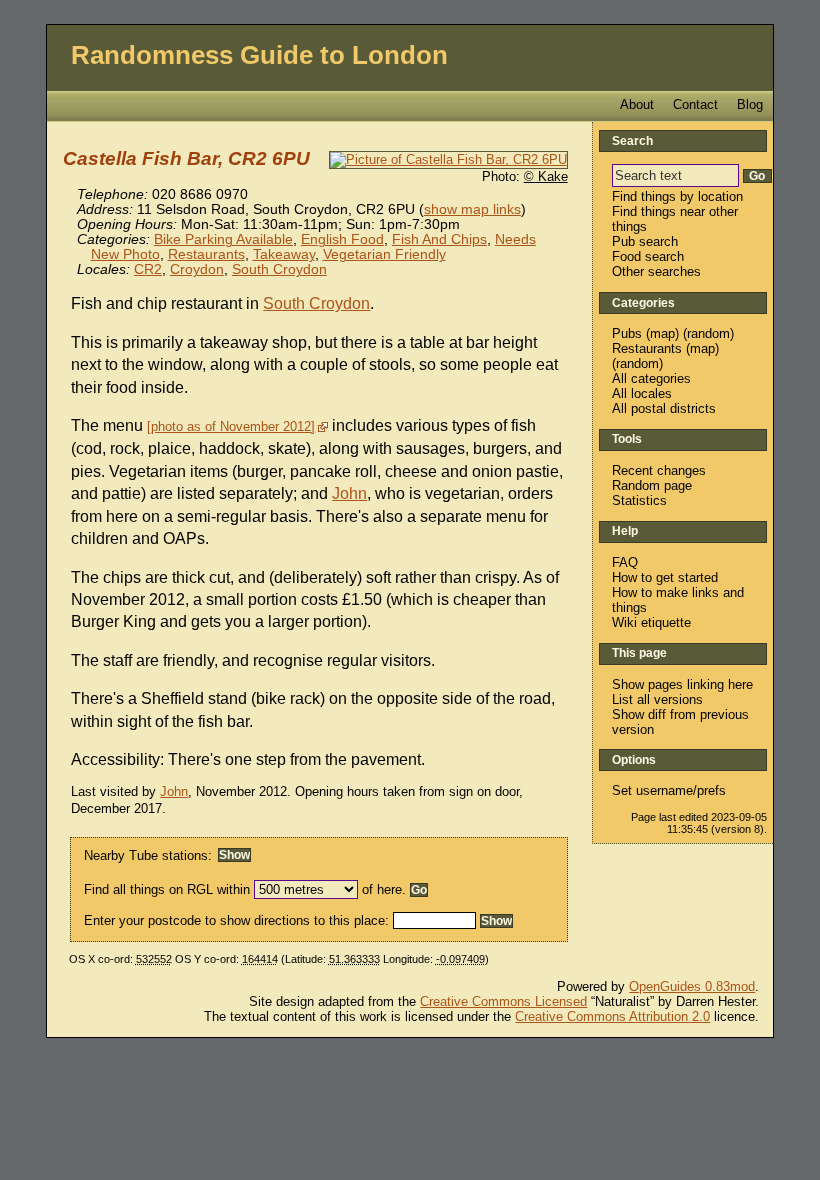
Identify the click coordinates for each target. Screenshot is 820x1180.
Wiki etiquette (651, 622)
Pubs (627, 333)
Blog (750, 104)
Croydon (197, 269)
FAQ (625, 562)
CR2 (148, 269)
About (637, 104)
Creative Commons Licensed (503, 1001)
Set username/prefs (669, 790)
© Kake (546, 176)
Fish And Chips (439, 239)
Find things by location (677, 196)
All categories (651, 378)
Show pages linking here (682, 684)
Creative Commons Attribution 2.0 (612, 1016)
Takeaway (284, 254)
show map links (472, 209)
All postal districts (664, 408)
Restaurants (206, 254)
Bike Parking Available (223, 239)
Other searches (656, 271)
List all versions (657, 699)
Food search (648, 256)
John (349, 493)
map (662, 333)
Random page (652, 485)
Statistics (639, 500)
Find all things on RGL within (167, 889)
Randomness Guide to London (259, 55)
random (708, 333)
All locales (642, 393)
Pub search (645, 241)
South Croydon (279, 269)
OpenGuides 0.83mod (692, 986)
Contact (695, 104)
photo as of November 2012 (231, 426)
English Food (342, 239)
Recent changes (659, 470)
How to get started (665, 577)
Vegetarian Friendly (384, 254)
